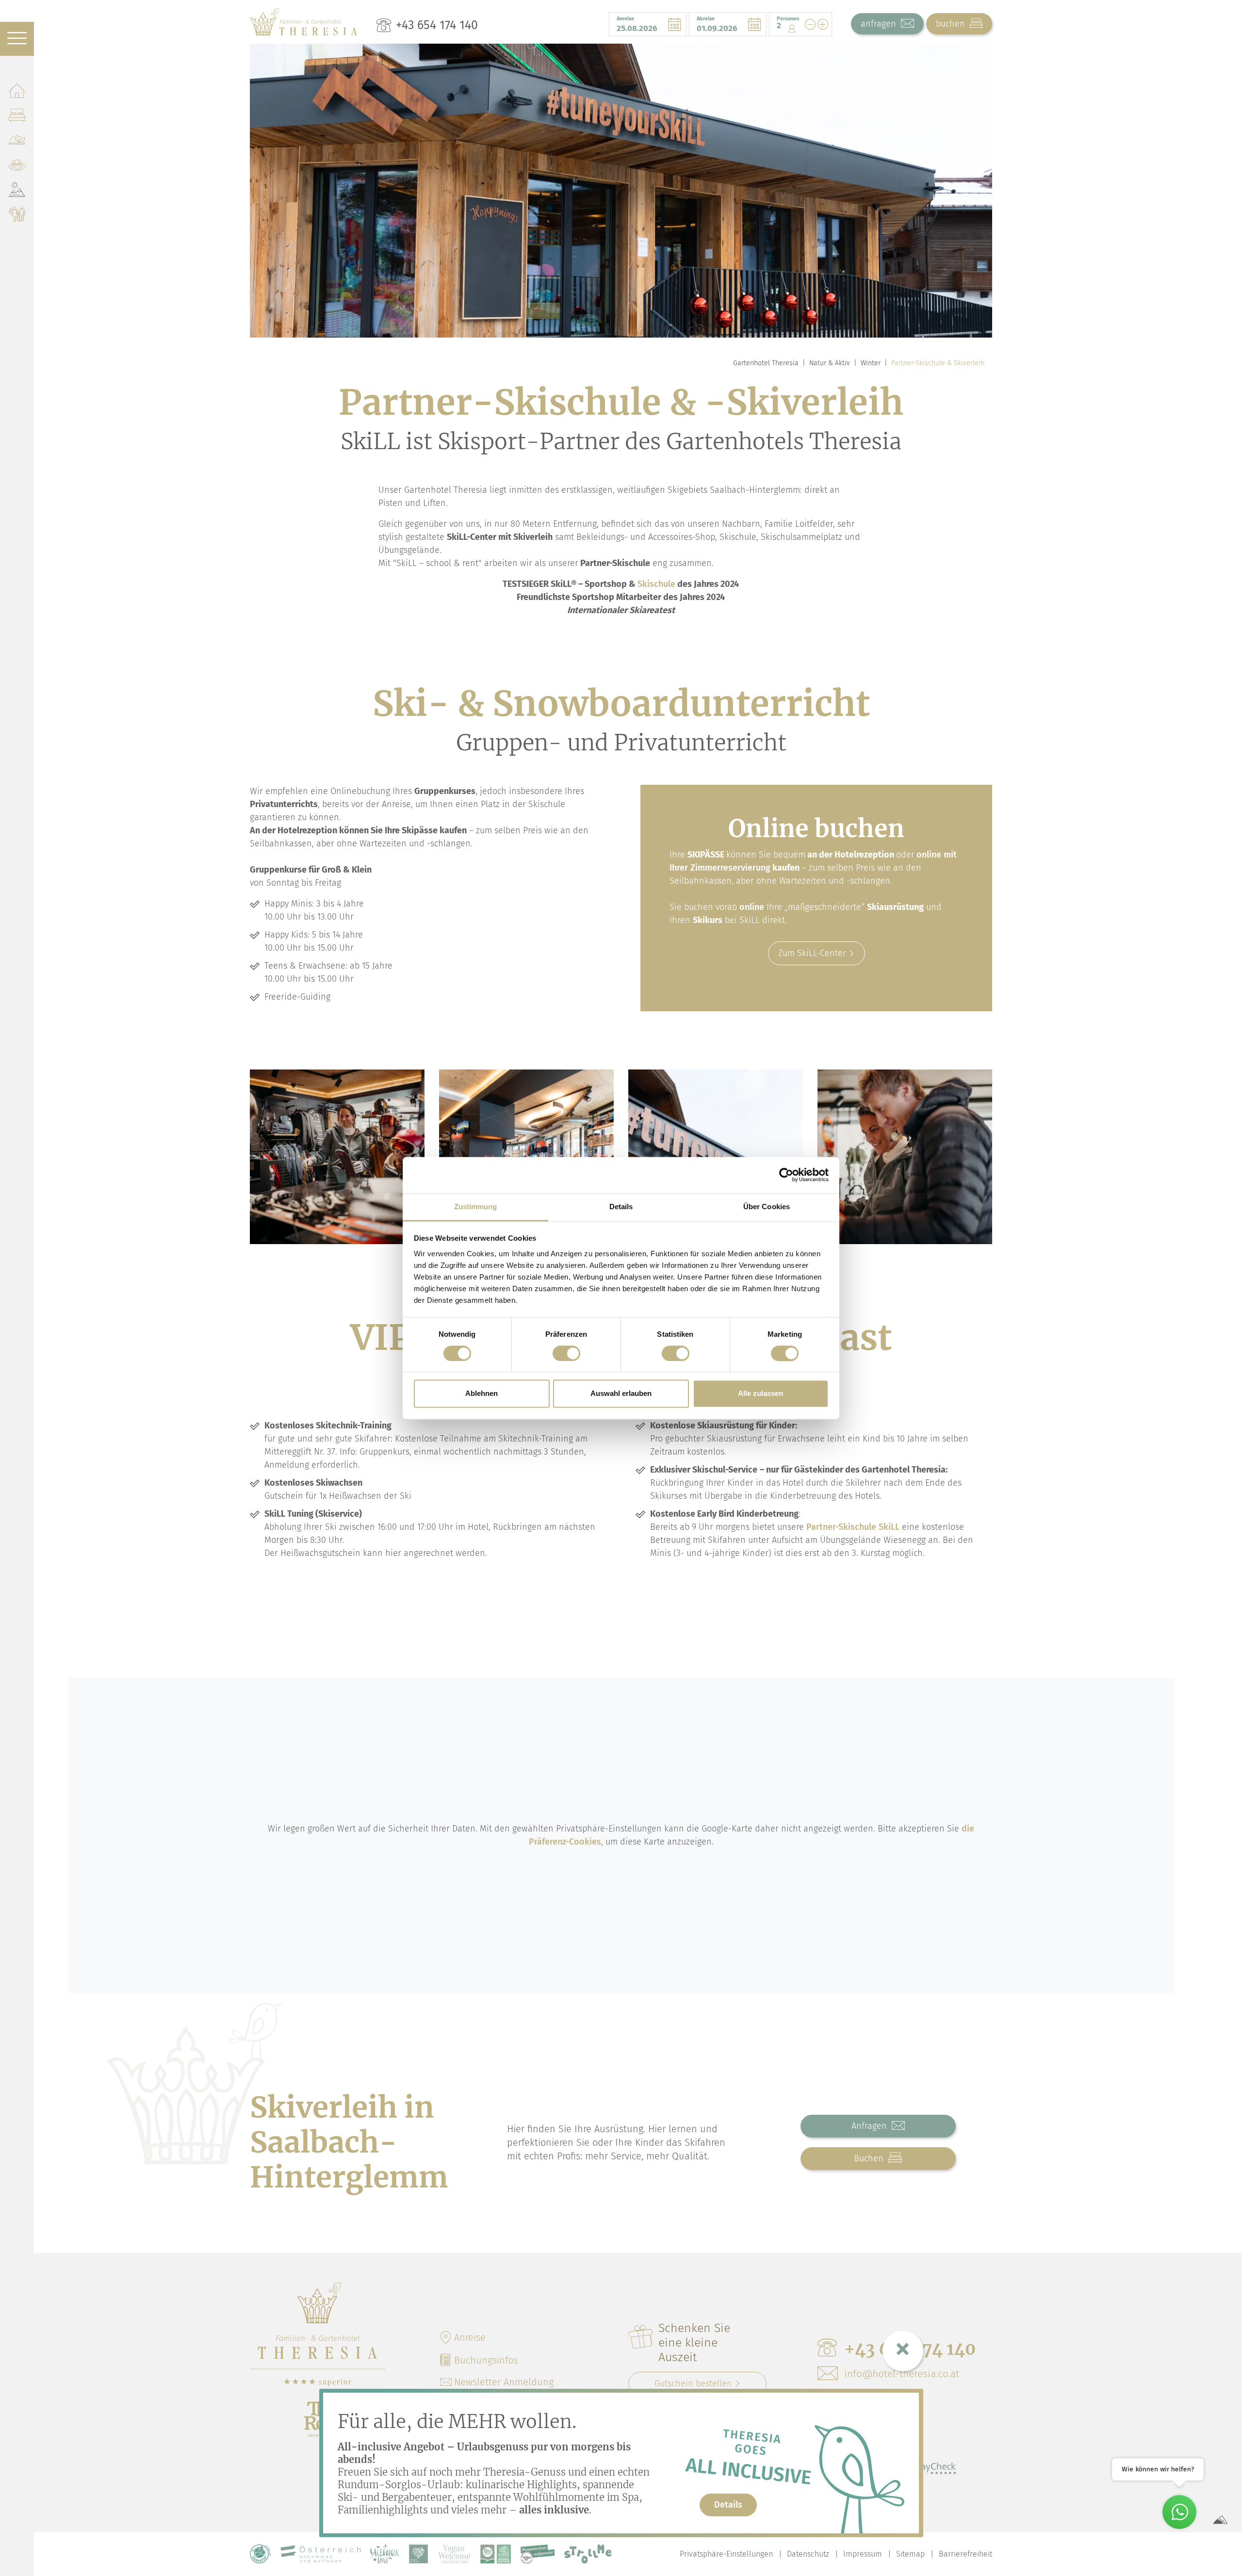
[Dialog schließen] (903, 2351)
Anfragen (870, 2126)
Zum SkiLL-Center (812, 953)
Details (728, 2505)
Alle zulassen (760, 1394)
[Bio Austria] (496, 2554)
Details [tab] (621, 1207)
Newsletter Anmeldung (504, 2382)
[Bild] (337, 1157)
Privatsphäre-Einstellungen (726, 2554)
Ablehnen (482, 1394)
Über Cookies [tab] (767, 1207)
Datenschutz (808, 2554)
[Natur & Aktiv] (17, 191)
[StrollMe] (588, 2554)
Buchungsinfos (486, 2360)
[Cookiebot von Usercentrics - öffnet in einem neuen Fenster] (786, 1175)
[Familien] (17, 216)
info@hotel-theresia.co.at (902, 2374)
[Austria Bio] (260, 2554)
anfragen (880, 24)
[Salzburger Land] (385, 2554)
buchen (952, 24)
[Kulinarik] (17, 142)
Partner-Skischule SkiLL (853, 1527)
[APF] (418, 2554)
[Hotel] (17, 92)
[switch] (566, 1353)
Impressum (863, 2554)
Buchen (870, 2158)
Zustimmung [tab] (476, 1207)
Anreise (470, 2337)
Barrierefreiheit (965, 2554)
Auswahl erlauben (621, 1394)
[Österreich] (320, 2554)
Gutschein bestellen (693, 2383)
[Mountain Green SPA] (17, 167)
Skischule (656, 584)
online (752, 907)
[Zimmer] (17, 117)
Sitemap (910, 2554)
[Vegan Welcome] (454, 2554)
